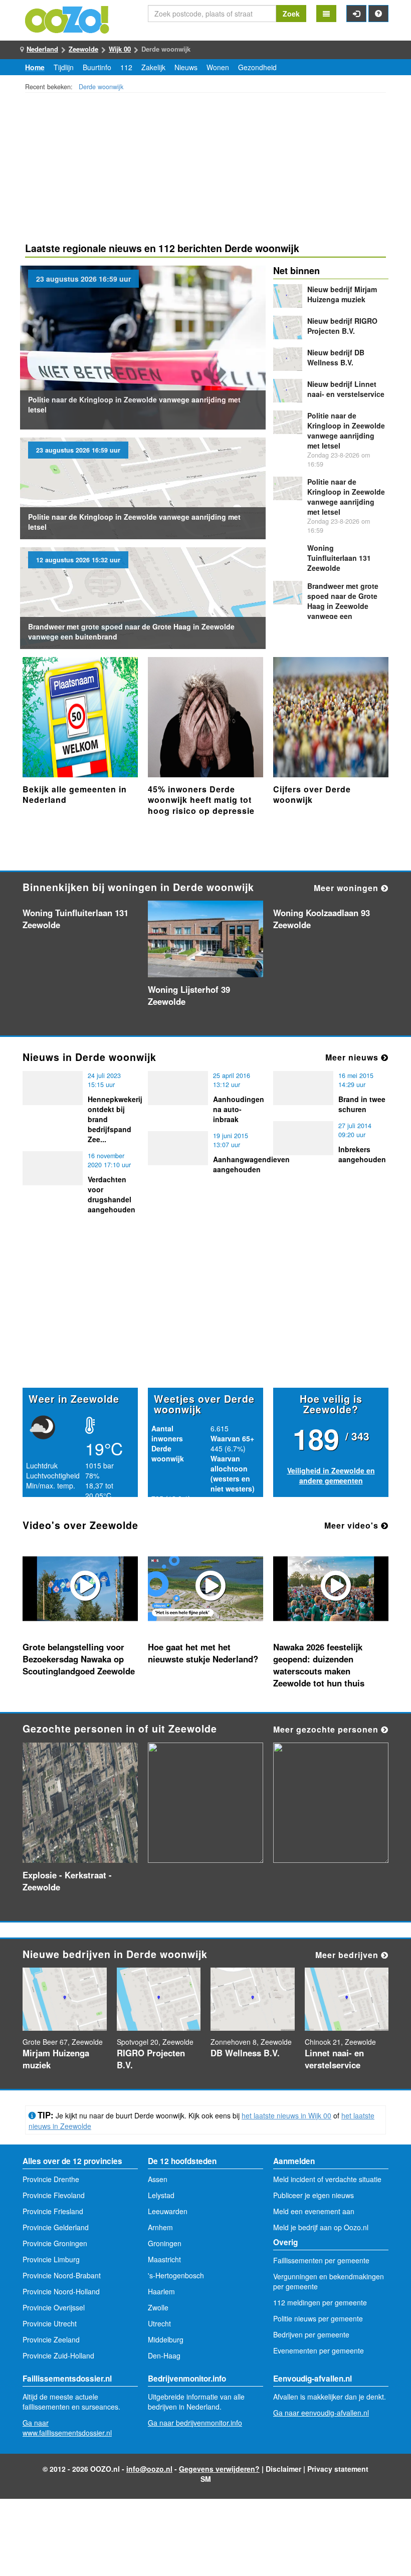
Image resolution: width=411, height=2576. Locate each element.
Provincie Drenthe (51, 2179)
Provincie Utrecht (50, 2323)
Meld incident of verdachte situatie (327, 2179)
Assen (158, 2179)
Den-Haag (164, 2355)
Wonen (218, 67)
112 (126, 67)
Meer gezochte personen (327, 1729)
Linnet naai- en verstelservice (346, 389)
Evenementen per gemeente (319, 2350)
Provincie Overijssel (54, 2307)
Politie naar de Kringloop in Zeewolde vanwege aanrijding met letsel (346, 431)
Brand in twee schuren (362, 1104)
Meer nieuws (353, 1057)
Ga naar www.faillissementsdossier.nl (67, 2428)
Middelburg (166, 2339)
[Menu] (326, 14)
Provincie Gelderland (56, 2227)
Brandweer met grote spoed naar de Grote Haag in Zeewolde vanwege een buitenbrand (343, 606)
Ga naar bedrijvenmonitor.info (195, 2423)
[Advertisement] (205, 169)
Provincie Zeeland (51, 2339)
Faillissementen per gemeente (321, 2260)
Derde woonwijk (101, 87)
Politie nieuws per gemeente (318, 2318)
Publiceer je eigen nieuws (314, 2195)
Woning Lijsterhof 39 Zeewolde (189, 995)
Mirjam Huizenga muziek (342, 294)
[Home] (68, 19)
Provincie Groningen (55, 2243)
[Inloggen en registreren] (356, 14)
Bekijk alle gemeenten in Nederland (75, 795)
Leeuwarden (168, 2211)
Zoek (291, 14)
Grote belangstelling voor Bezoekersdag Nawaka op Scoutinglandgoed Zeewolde (79, 1659)
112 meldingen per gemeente (320, 2302)
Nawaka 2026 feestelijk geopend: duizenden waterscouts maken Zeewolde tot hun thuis (319, 1665)
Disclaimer (283, 2469)
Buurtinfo (97, 67)
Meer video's (353, 1525)
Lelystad (161, 2195)
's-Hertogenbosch (176, 2275)
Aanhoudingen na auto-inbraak (239, 1109)
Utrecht (159, 2323)
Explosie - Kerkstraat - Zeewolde (67, 1881)
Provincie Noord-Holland (61, 2291)
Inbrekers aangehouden (362, 1154)
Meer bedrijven (348, 1955)
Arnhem (160, 2227)
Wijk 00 (120, 49)
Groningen (165, 2243)
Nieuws (186, 67)
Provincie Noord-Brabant (62, 2275)
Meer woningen (347, 888)
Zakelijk (153, 67)
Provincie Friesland (53, 2211)
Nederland (42, 49)
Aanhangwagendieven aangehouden (251, 1164)
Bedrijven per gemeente (311, 2334)
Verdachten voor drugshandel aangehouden (112, 1194)
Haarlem (161, 2291)
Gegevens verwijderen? (219, 2469)
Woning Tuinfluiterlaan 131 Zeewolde (339, 558)
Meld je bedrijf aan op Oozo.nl (321, 2227)
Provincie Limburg (51, 2259)
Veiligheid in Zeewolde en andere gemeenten (331, 1475)
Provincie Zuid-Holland (58, 2355)
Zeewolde (83, 49)
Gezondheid (257, 67)
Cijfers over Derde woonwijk (312, 795)
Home (35, 67)
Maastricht (164, 2259)
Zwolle (158, 2307)
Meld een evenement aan (314, 2211)
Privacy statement (338, 2469)
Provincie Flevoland (54, 2195)
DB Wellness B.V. (336, 357)
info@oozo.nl (149, 2469)
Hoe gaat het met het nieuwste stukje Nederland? (203, 1653)
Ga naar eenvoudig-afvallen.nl (321, 2413)
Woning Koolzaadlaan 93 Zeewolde (322, 919)
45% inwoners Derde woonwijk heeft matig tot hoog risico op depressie (201, 800)
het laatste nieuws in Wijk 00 (286, 2115)
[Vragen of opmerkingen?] (378, 14)
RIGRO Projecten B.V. (342, 326)
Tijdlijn (64, 67)
